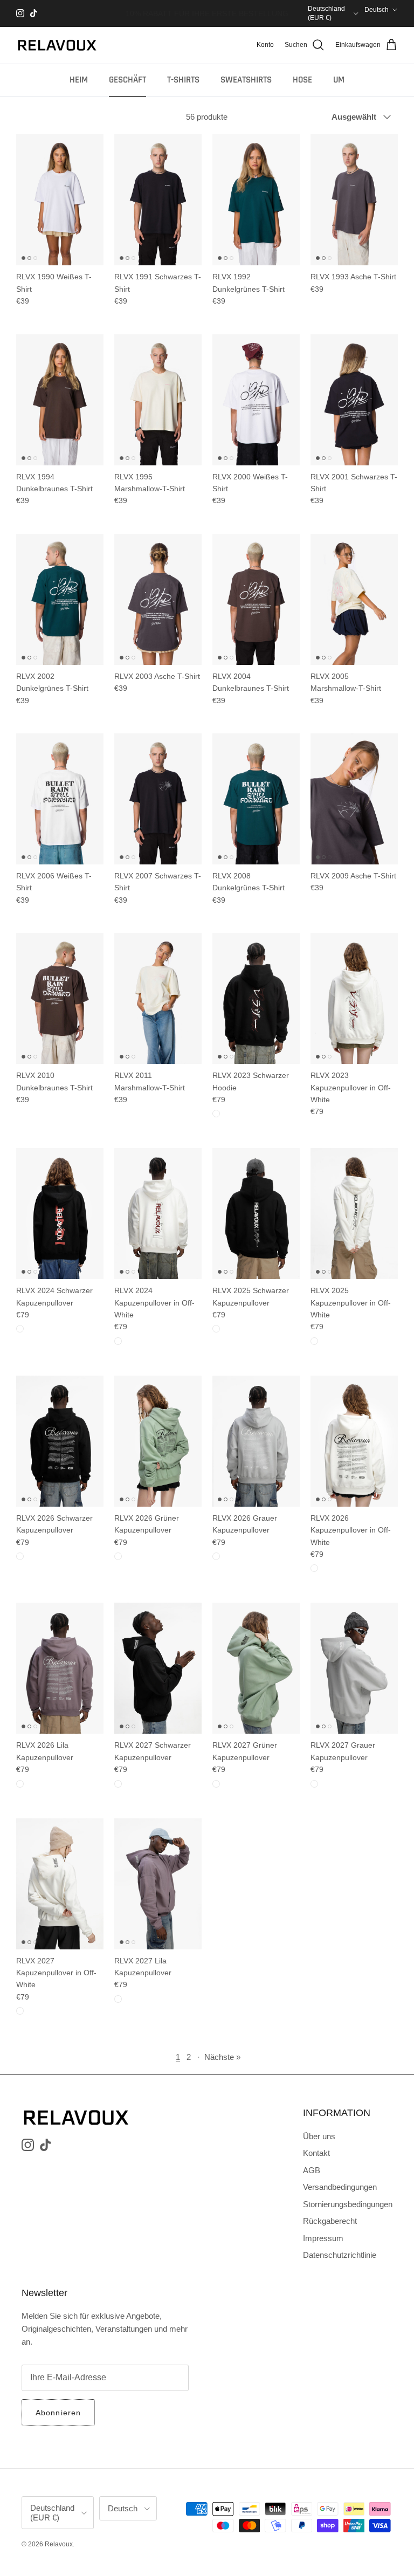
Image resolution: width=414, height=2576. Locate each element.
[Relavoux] (57, 45)
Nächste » (222, 2057)
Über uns (319, 2136)
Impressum (323, 2238)
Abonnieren (58, 2413)
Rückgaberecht (330, 2221)
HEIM (79, 80)
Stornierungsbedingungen (348, 2204)
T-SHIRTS (183, 80)
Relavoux (59, 2544)
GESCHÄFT (127, 80)
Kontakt (316, 2153)
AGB (312, 2170)
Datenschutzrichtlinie (340, 2255)
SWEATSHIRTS (246, 80)
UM (339, 80)
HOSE (302, 80)
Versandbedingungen (340, 2187)
